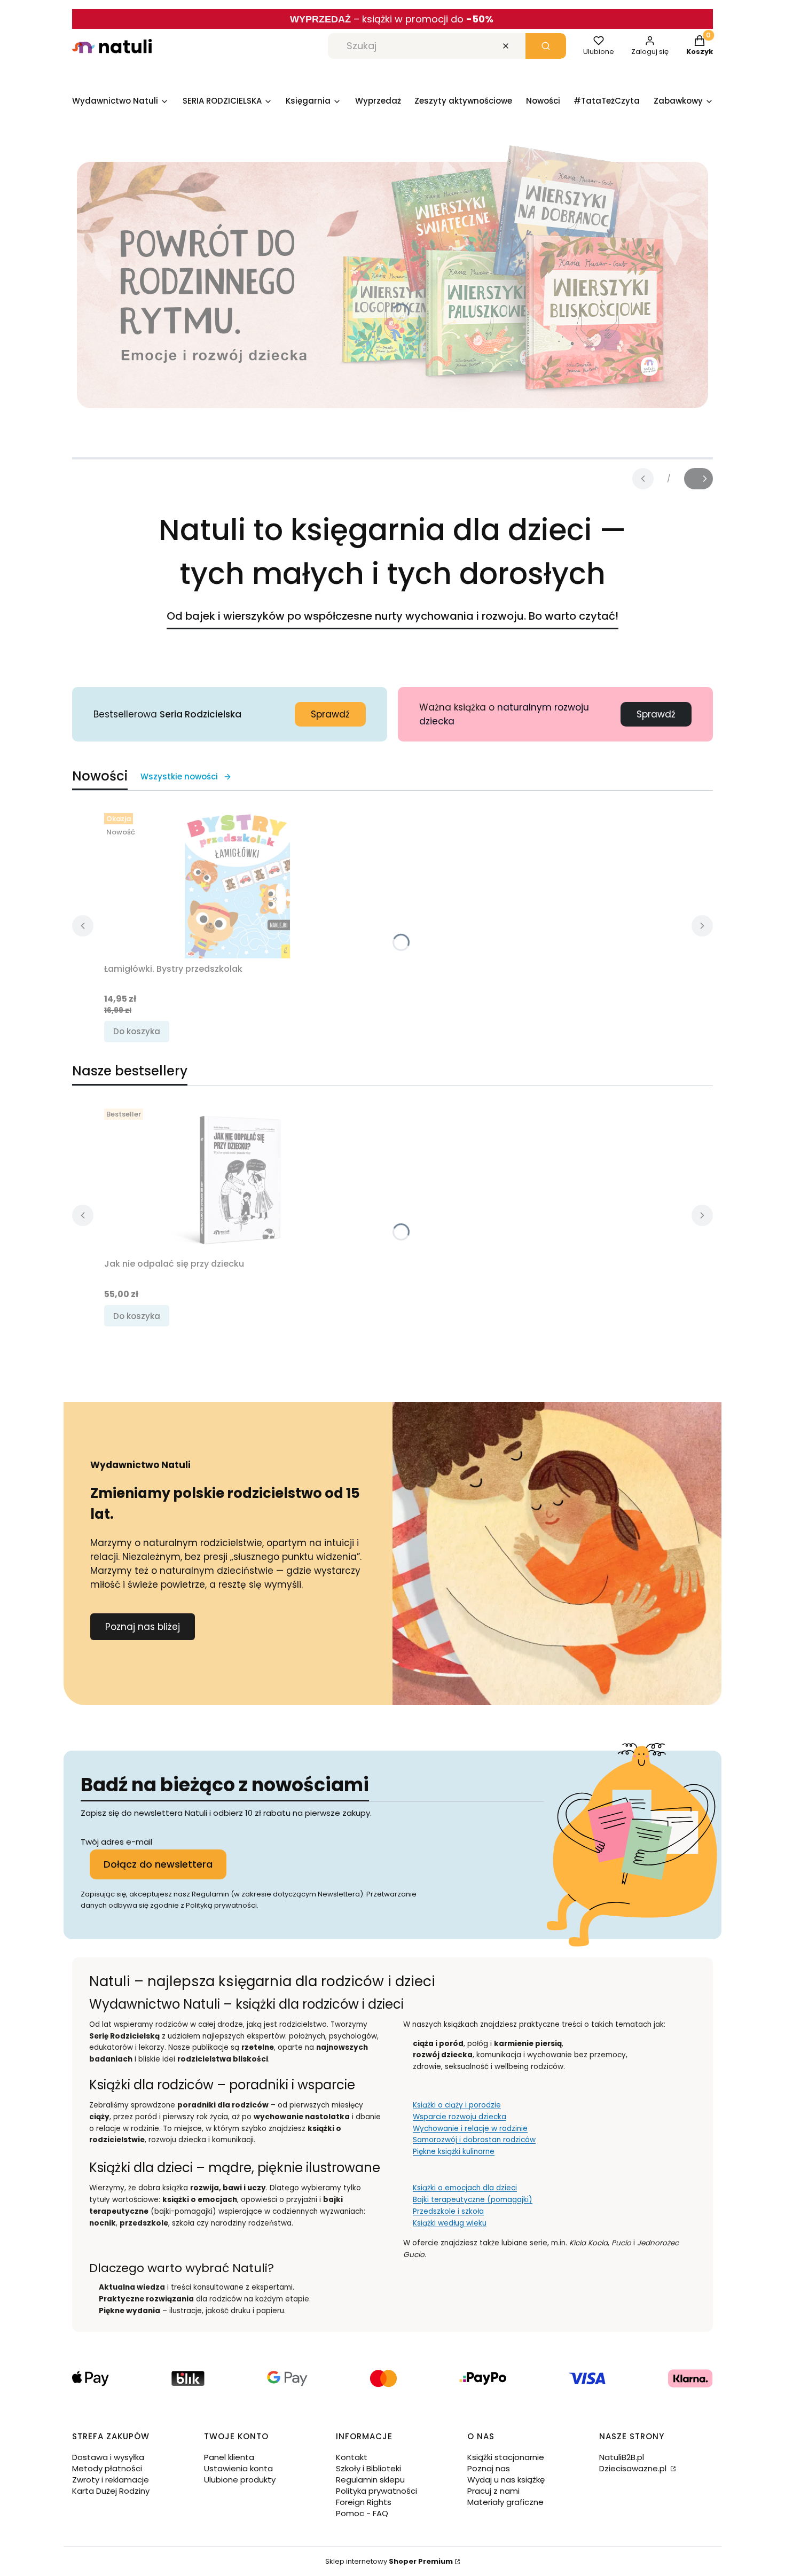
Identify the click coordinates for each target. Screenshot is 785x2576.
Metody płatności (107, 2468)
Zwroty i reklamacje (111, 2480)
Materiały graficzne (505, 2502)
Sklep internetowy (389, 2561)
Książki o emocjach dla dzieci (465, 2188)
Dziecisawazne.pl (634, 2468)
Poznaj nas (489, 2468)
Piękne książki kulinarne (454, 2152)
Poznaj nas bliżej (143, 1627)
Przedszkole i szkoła (448, 2211)
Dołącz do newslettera (158, 1864)
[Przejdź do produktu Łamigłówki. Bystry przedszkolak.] (238, 884)
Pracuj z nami (493, 2491)
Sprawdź (330, 714)
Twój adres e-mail (116, 1842)
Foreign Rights (364, 2502)
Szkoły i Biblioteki (368, 2468)
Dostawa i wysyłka (108, 2457)
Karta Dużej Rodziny (111, 2491)
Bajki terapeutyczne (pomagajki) (473, 2200)
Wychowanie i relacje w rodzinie (470, 2129)
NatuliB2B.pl (622, 2457)
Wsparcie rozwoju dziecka (460, 2117)
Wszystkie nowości (179, 776)
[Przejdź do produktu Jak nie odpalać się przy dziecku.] (238, 1179)
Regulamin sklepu (370, 2480)
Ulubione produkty (240, 2480)
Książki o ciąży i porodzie (457, 2105)
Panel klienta (229, 2457)
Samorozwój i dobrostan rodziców (474, 2140)
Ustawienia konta (238, 2468)
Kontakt (352, 2457)
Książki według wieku (450, 2223)
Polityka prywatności (376, 2491)
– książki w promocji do (423, 19)
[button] (546, 46)
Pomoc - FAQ (362, 2513)
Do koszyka (137, 1031)
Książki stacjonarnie (506, 2457)
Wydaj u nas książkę (506, 2480)
